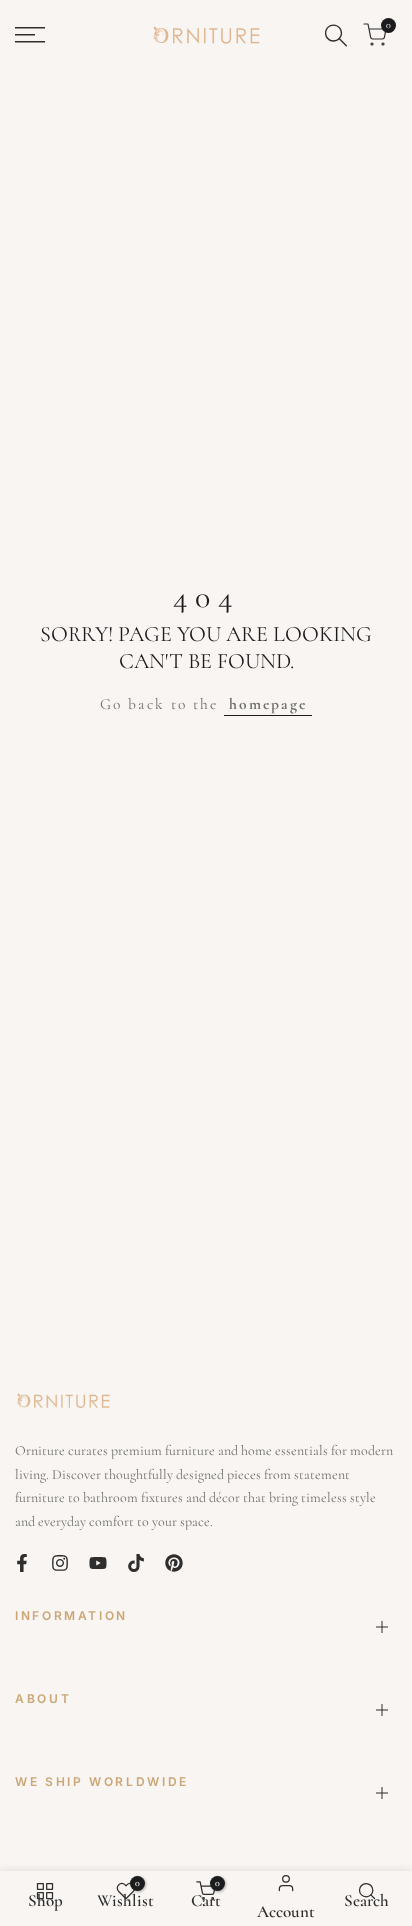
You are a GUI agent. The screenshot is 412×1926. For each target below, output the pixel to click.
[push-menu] (30, 35)
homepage (268, 704)
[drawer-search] (336, 35)
